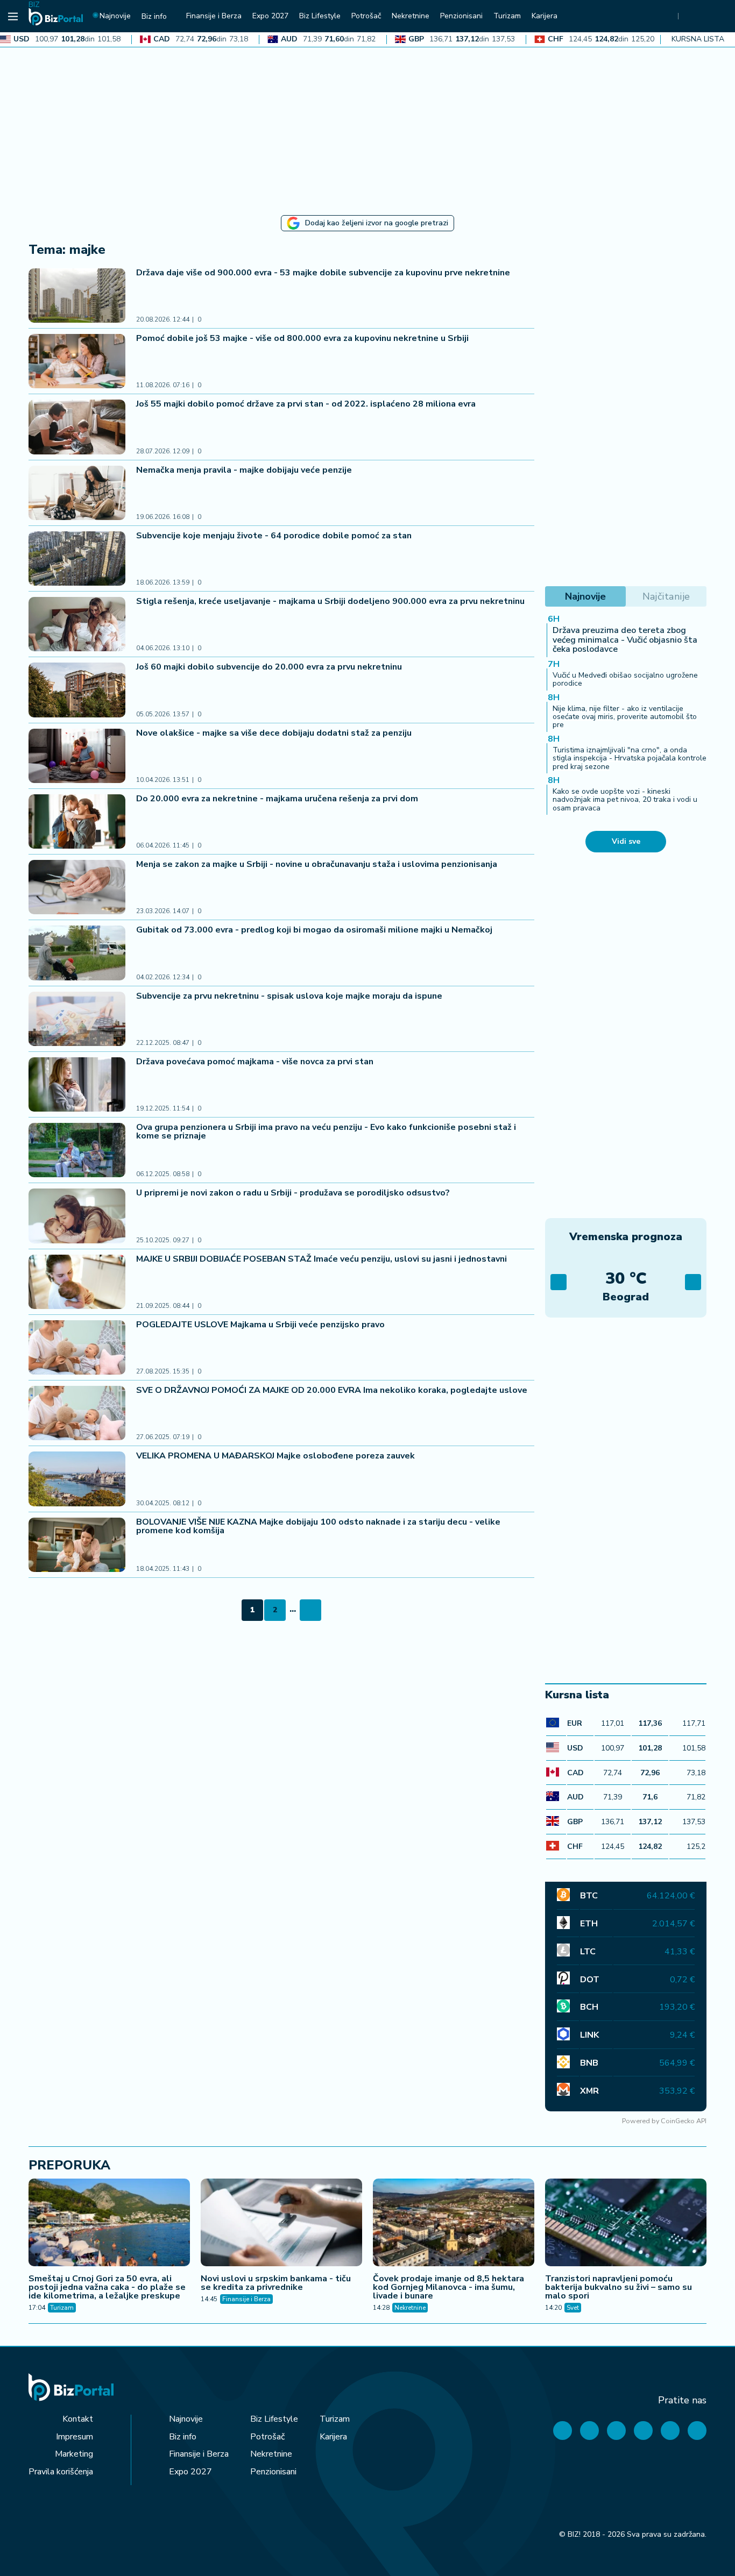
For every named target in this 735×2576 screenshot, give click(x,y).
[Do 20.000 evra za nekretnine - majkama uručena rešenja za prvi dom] (77, 821)
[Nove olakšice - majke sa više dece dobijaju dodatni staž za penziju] (77, 756)
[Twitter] (589, 2431)
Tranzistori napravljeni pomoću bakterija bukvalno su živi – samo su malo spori (619, 2287)
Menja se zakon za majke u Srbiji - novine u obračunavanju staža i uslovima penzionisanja (317, 864)
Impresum (75, 2437)
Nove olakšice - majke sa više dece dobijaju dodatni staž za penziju (274, 733)
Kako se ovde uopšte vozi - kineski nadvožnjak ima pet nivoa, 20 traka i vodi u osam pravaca (625, 800)
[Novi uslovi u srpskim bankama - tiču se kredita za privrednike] (281, 2224)
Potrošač (267, 2437)
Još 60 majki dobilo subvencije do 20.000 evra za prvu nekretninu (269, 667)
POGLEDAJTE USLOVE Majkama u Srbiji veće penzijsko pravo (260, 1325)
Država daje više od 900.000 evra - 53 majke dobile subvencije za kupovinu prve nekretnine (323, 273)
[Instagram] (643, 2431)
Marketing (74, 2454)
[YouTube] (616, 2431)
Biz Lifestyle (274, 2419)
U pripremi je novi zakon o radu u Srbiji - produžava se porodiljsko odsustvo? (293, 1193)
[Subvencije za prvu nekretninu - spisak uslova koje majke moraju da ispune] (77, 1019)
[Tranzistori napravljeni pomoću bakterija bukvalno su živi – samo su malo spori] (626, 2224)
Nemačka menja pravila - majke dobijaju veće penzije (244, 470)
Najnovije (186, 2419)
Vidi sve (626, 841)
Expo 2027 (190, 2472)
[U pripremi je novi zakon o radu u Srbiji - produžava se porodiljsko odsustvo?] (77, 1216)
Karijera (333, 2437)
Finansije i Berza (246, 2299)
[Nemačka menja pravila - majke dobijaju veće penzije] (77, 493)
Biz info (183, 2437)
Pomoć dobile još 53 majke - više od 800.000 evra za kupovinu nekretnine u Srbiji (302, 338)
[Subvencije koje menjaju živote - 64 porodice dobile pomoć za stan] (77, 558)
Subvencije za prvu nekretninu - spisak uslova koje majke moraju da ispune (289, 996)
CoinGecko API (684, 2121)
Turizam (62, 2308)
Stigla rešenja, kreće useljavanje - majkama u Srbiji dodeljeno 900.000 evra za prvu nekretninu (330, 601)
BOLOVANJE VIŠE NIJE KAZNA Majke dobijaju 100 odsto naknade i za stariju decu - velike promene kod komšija (318, 1526)
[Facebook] (563, 2431)
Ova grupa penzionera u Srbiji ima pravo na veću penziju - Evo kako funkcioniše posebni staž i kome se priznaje (326, 1132)
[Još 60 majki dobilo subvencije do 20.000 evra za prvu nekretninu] (77, 690)
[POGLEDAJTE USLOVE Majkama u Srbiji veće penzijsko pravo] (77, 1347)
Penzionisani (273, 2472)
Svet (573, 2308)
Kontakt (78, 2419)
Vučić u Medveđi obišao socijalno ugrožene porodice (625, 679)
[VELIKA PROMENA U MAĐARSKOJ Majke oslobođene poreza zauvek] (77, 1479)
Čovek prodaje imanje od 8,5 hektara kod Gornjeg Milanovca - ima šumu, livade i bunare (448, 2287)
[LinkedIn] (670, 2431)
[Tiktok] (697, 2431)
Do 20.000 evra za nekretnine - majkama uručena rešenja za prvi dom (277, 799)
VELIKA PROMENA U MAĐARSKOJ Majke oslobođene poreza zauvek (275, 1456)
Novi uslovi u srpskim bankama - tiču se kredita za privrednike (276, 2283)
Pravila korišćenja (61, 2472)
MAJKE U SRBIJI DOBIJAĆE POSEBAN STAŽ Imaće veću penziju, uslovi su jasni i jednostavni (321, 1259)
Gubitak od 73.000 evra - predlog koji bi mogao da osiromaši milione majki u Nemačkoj (314, 930)
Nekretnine (410, 2308)
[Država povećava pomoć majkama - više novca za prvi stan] (77, 1084)
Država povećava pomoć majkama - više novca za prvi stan (255, 1062)
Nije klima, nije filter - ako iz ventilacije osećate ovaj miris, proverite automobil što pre (625, 717)
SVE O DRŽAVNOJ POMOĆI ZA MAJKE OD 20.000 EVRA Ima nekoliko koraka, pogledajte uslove (332, 1390)
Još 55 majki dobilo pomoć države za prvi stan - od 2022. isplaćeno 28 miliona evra (306, 404)
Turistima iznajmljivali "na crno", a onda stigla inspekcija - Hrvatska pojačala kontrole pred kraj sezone (630, 758)
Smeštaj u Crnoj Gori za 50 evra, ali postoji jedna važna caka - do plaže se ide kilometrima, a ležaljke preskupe (107, 2287)
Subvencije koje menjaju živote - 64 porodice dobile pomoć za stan (274, 536)
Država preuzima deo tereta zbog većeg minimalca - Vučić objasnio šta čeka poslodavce (625, 640)
